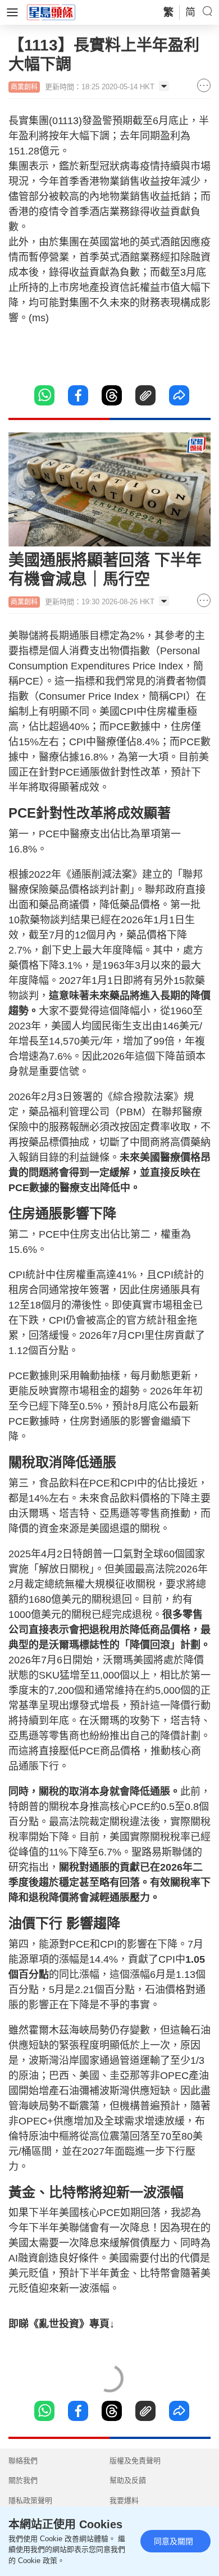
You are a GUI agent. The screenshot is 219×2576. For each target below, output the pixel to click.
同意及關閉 (174, 2541)
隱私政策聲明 (30, 2500)
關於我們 (23, 2480)
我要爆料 (124, 2500)
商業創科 (24, 87)
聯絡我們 (23, 2461)
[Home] (51, 12)
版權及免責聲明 (135, 2461)
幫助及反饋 (128, 2480)
